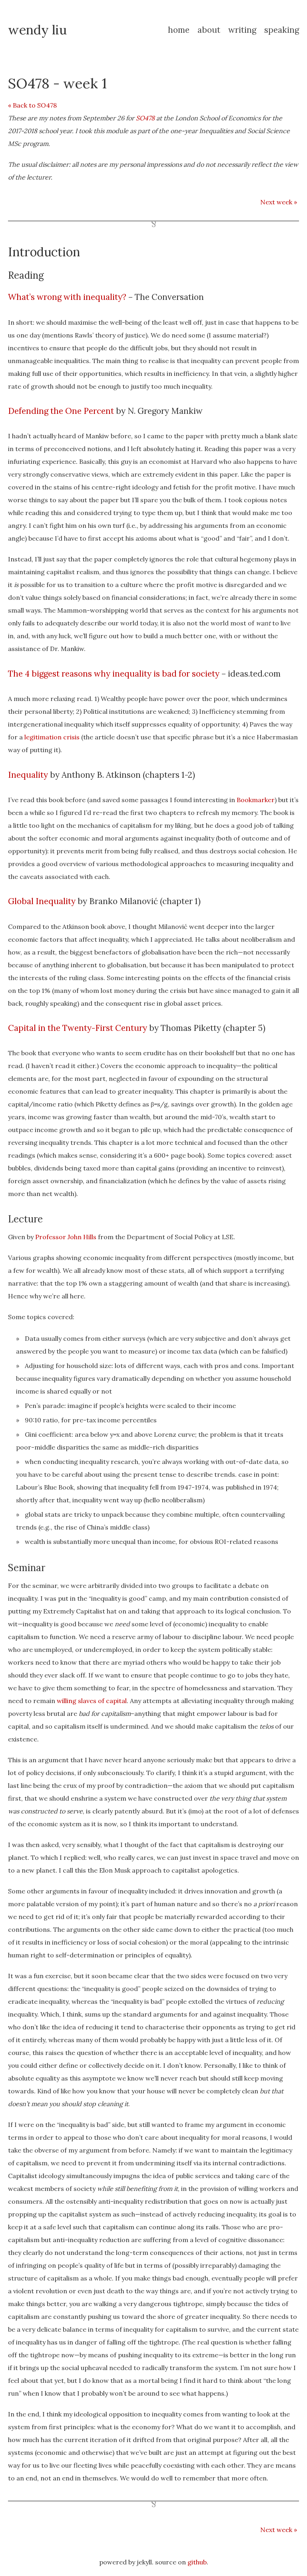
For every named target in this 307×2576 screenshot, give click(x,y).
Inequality (28, 775)
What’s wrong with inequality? (67, 297)
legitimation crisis (52, 737)
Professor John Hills (66, 1237)
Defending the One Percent (61, 411)
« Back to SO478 (32, 105)
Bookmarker (256, 800)
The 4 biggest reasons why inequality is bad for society (114, 674)
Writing (242, 30)
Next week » (279, 202)
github (197, 2562)
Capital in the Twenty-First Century (78, 1028)
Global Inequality (42, 901)
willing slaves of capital (92, 1701)
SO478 (145, 118)
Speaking (282, 30)
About (209, 30)
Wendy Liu (37, 30)
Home (179, 30)
